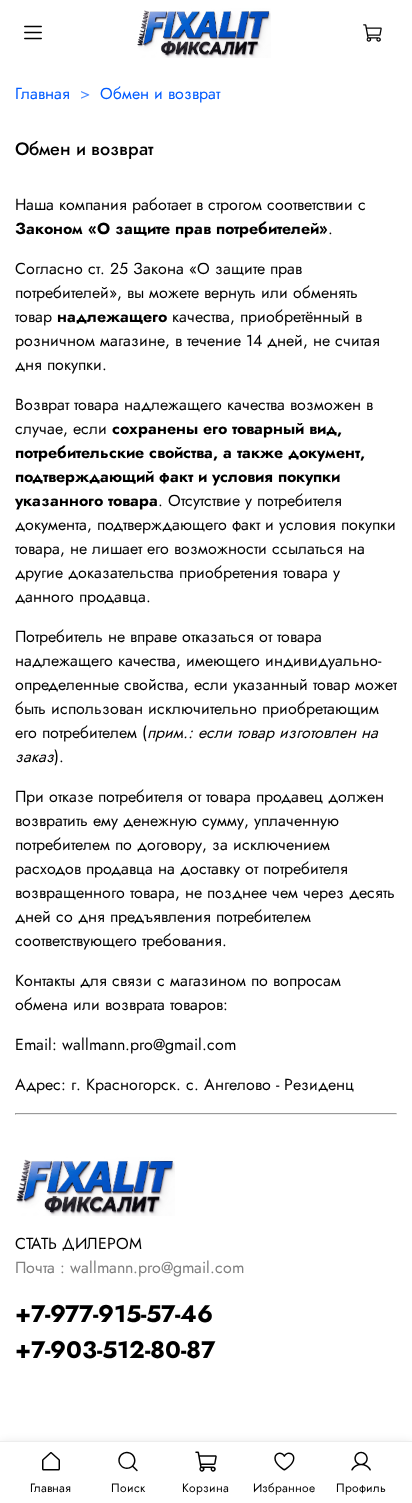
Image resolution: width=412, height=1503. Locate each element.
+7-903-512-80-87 (115, 1349)
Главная (42, 93)
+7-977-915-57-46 (114, 1313)
